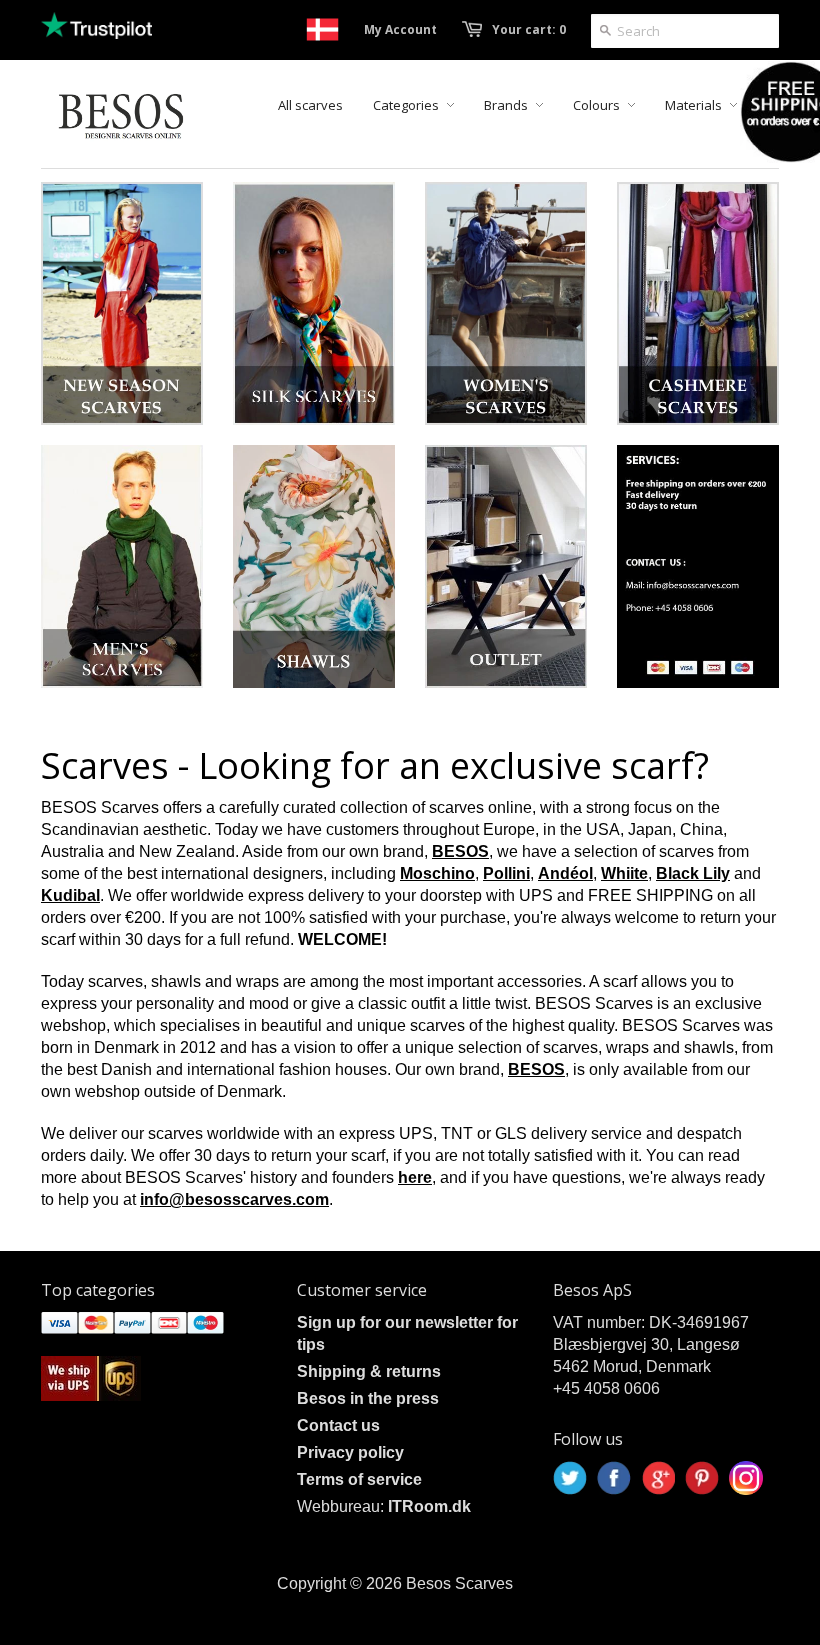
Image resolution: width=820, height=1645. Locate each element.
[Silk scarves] (314, 303)
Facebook (614, 1478)
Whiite (624, 873)
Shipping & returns (369, 1371)
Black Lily (693, 873)
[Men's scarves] (122, 566)
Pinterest (702, 1478)
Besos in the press (368, 1398)
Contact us (338, 1425)
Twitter (570, 1478)
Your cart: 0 (529, 29)
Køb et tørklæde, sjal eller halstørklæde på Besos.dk (322, 29)
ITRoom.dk (429, 1506)
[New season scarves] (122, 303)
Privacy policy (350, 1452)
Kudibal (70, 895)
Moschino (437, 873)
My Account (400, 29)
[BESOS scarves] (698, 566)
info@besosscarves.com (234, 1199)
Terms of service (359, 1479)
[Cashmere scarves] (698, 303)
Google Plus (658, 1478)
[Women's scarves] (506, 303)
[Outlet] (506, 566)
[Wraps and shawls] (314, 566)
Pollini (506, 873)
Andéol (565, 873)
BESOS (460, 851)
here (415, 1177)
